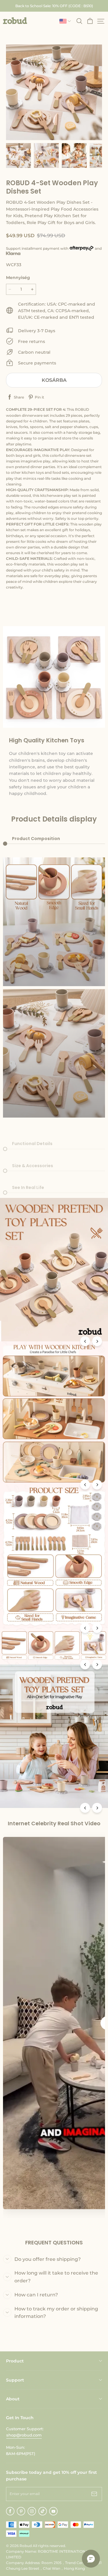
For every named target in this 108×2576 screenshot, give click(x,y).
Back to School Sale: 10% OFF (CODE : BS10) (54, 6)
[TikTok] (43, 2511)
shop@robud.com (24, 2435)
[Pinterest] (21, 2511)
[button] (15, 21)
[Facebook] (10, 2511)
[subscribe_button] (94, 2494)
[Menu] (101, 21)
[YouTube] (53, 2511)
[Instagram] (32, 2511)
